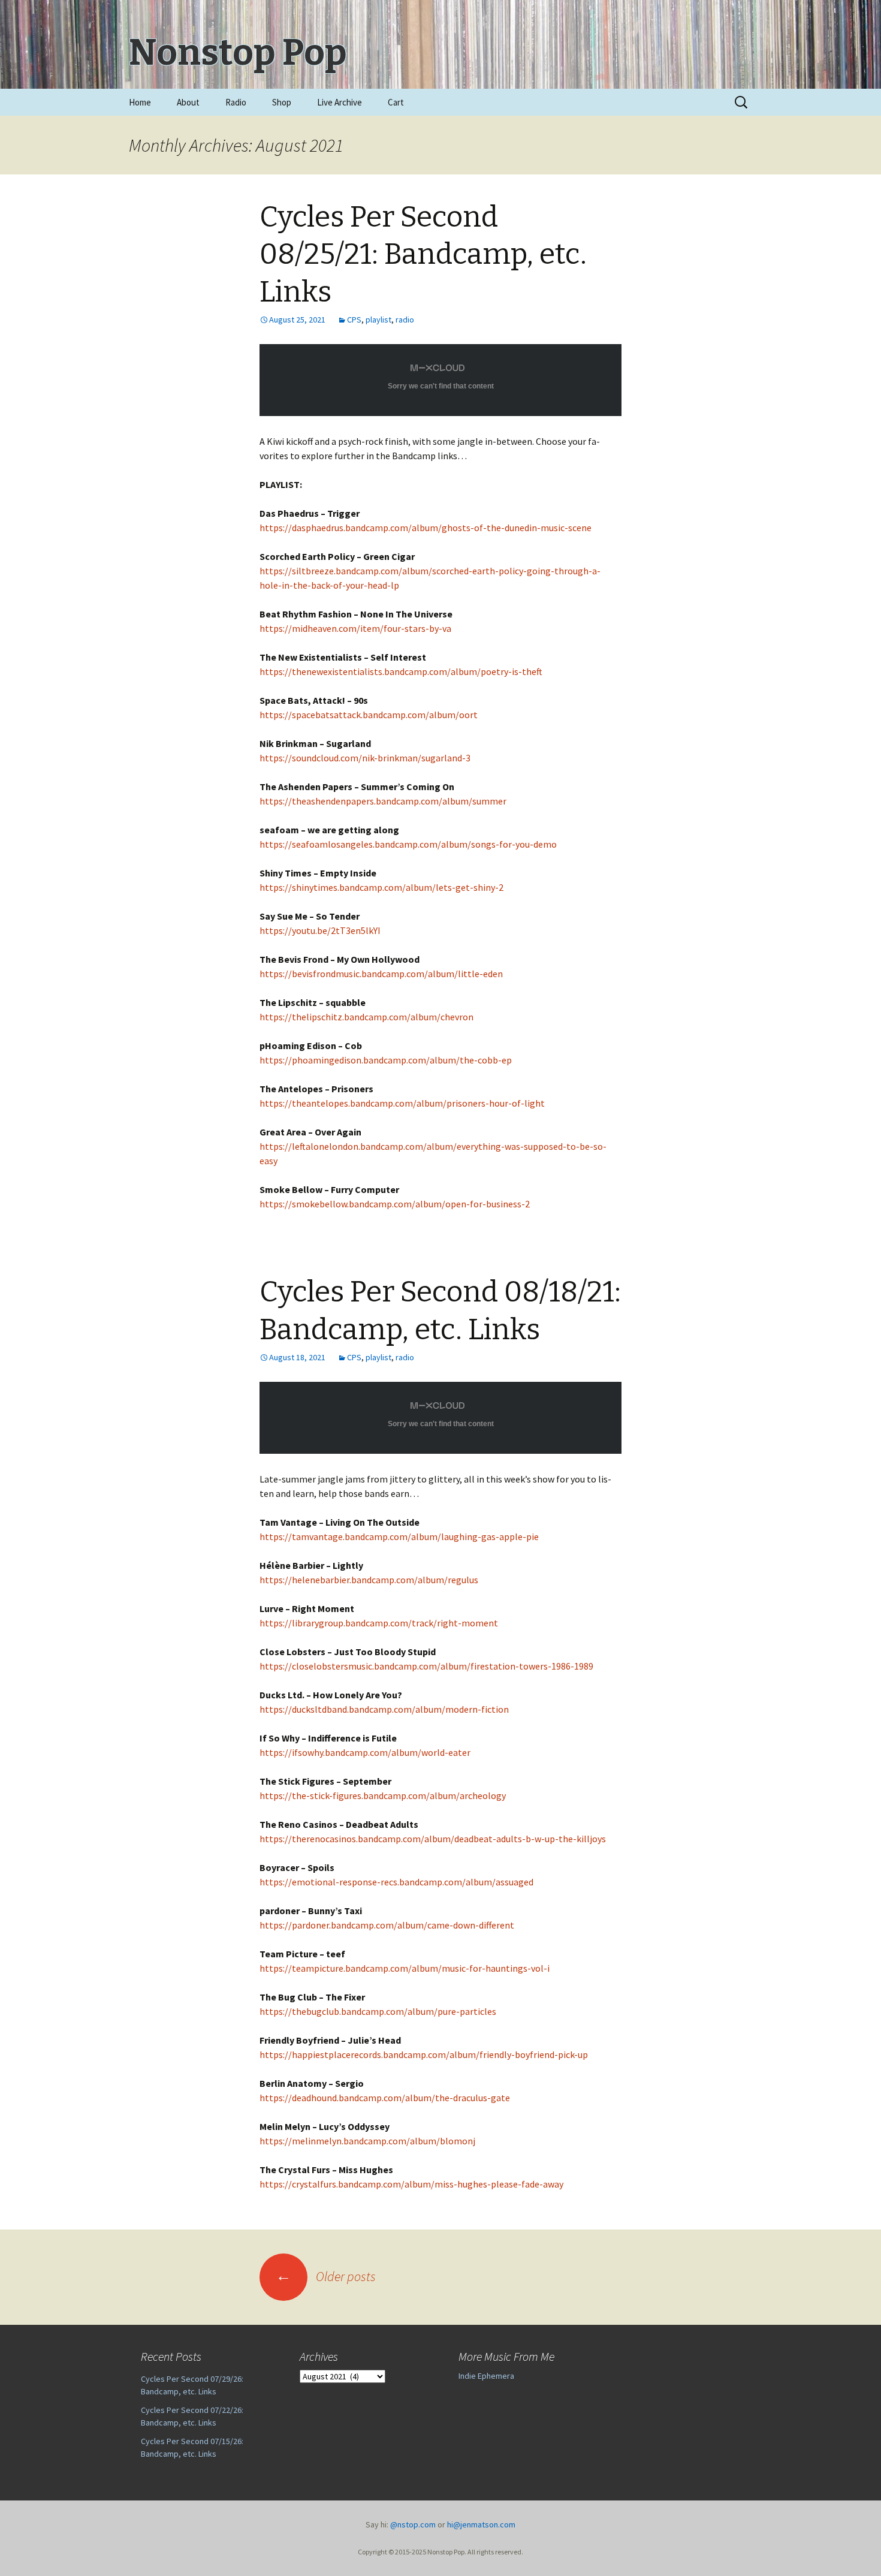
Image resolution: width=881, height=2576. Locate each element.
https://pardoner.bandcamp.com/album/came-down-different (387, 1925)
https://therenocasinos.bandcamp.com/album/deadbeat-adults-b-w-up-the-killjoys (433, 1839)
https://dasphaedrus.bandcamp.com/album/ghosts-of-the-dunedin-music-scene (426, 528)
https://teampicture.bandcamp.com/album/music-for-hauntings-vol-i (405, 1968)
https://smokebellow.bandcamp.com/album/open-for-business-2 (395, 1204)
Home (140, 102)
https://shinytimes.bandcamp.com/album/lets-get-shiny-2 (381, 887)
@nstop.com (413, 2524)
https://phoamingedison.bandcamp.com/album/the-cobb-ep (386, 1060)
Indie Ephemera (486, 2376)
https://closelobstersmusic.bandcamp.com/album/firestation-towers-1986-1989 (426, 1666)
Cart (396, 102)
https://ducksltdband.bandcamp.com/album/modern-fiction (384, 1709)
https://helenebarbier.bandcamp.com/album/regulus (369, 1580)
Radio (236, 102)
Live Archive (340, 102)
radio (405, 320)
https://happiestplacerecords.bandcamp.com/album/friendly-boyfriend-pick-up (424, 2054)
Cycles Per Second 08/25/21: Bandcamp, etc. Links (423, 254)
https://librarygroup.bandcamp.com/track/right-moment (379, 1623)
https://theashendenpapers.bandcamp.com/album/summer (383, 801)
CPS (354, 320)
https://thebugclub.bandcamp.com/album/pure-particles (378, 2011)
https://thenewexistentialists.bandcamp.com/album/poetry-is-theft (401, 671)
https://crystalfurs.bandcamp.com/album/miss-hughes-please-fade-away (411, 2184)
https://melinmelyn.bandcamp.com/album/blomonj (367, 2141)
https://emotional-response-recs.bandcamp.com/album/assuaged (396, 1882)
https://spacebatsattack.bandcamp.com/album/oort (369, 715)
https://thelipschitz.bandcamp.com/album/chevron (366, 1017)
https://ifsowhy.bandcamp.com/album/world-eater (365, 1752)
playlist (378, 320)
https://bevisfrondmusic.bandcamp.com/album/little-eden (381, 974)
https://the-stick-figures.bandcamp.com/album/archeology (383, 1795)
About (188, 102)
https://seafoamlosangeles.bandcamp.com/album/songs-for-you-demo (408, 844)
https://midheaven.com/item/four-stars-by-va (355, 628)
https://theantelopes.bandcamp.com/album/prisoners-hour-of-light (402, 1103)
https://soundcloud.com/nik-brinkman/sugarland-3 (365, 758)
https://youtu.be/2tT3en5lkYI (320, 930)
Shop (282, 102)
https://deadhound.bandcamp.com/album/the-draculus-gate (385, 2098)
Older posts (326, 2276)
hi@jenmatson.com (481, 2524)
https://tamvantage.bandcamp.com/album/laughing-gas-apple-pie (399, 1536)
